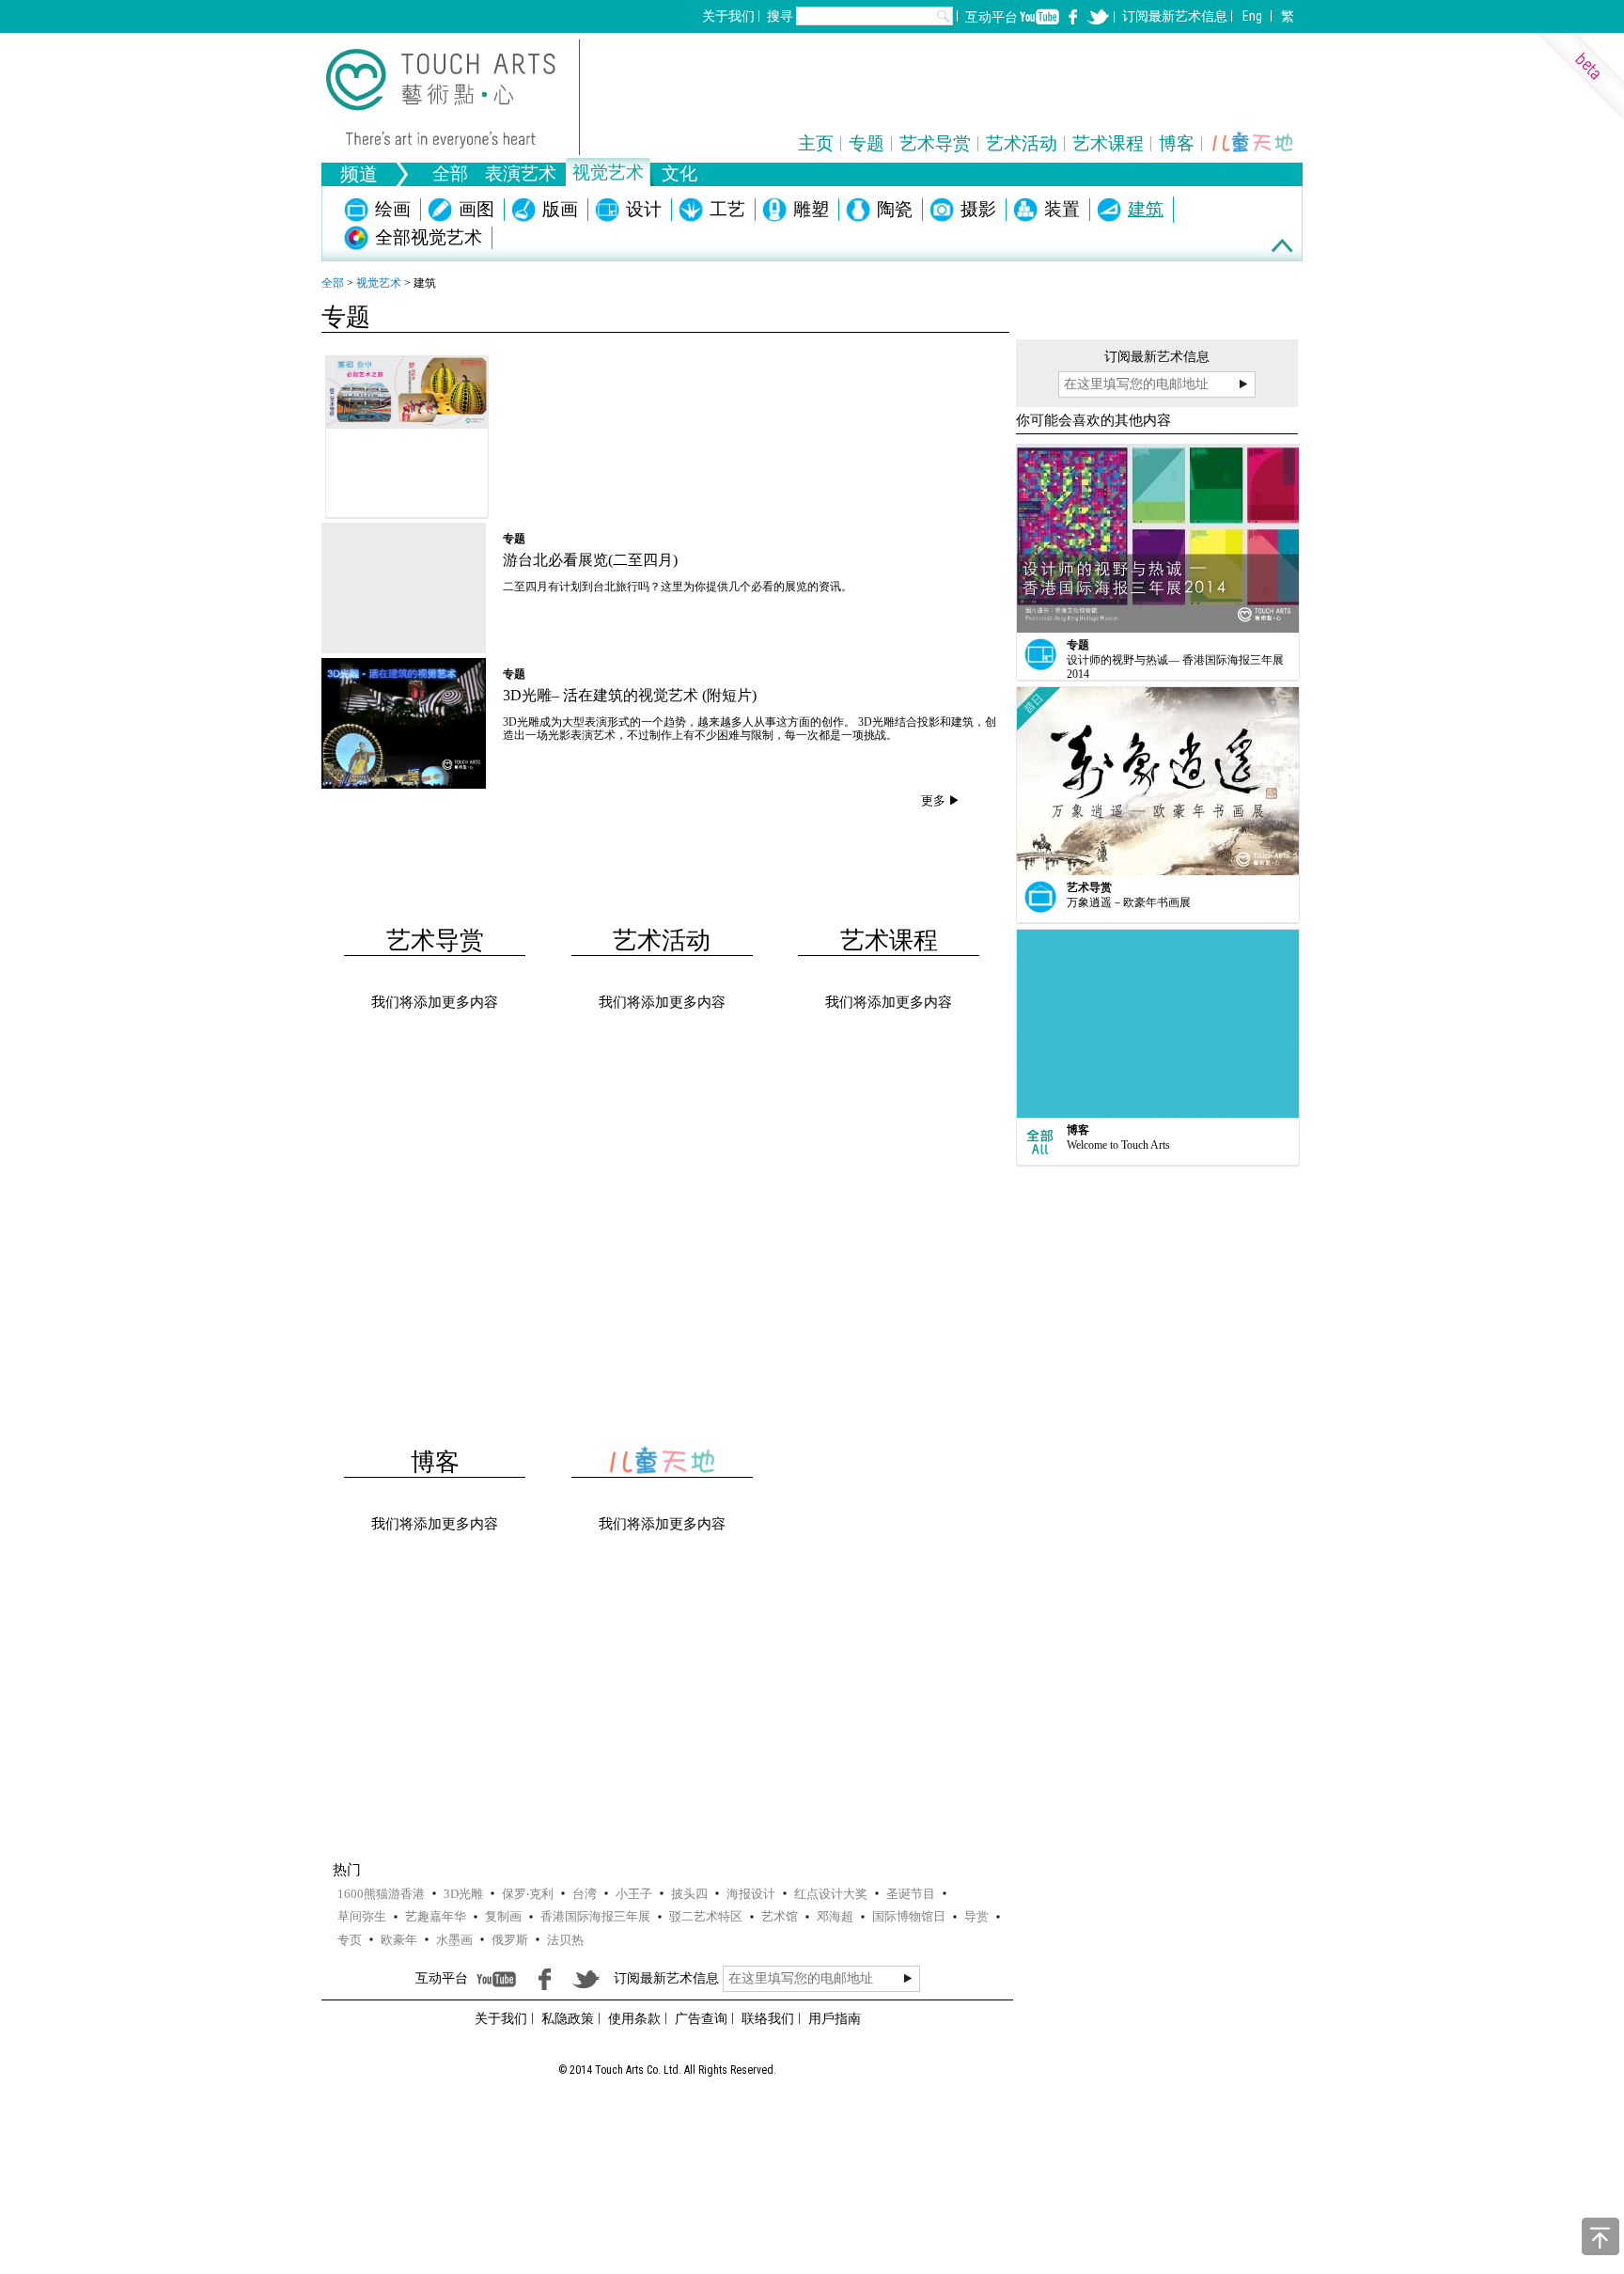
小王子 (634, 1894)
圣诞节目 (911, 1894)
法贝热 (565, 1940)
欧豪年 (399, 1940)
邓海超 (835, 1916)
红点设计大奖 (831, 1894)
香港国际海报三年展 (595, 1916)
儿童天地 (1252, 142)
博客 (1177, 143)
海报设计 (751, 1894)
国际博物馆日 (909, 1916)
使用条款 (634, 2018)
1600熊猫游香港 (381, 1894)
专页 (350, 1940)
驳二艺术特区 (706, 1916)
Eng (1252, 16)
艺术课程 (1108, 143)
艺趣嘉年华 (436, 1916)
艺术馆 (780, 1916)
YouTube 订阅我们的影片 (1039, 17)
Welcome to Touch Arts (1118, 1145)
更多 (933, 800)
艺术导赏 (935, 143)
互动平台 (992, 17)
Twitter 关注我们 (1098, 17)
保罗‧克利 (528, 1894)
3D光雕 (463, 1894)
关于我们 (728, 16)
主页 (816, 143)
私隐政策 (568, 2018)
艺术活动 (1022, 143)
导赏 (976, 1916)
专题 (867, 143)
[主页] (453, 97)
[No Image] (404, 588)
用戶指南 (835, 2018)
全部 (450, 175)
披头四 (689, 1894)
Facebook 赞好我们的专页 (1073, 17)
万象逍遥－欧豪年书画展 (1129, 902)
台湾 (585, 1894)
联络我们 (768, 2018)
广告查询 (701, 2018)
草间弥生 (362, 1916)
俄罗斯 (510, 1940)
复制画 (503, 1916)
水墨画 (454, 1940)
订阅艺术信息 (1175, 16)
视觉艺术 (379, 283)
